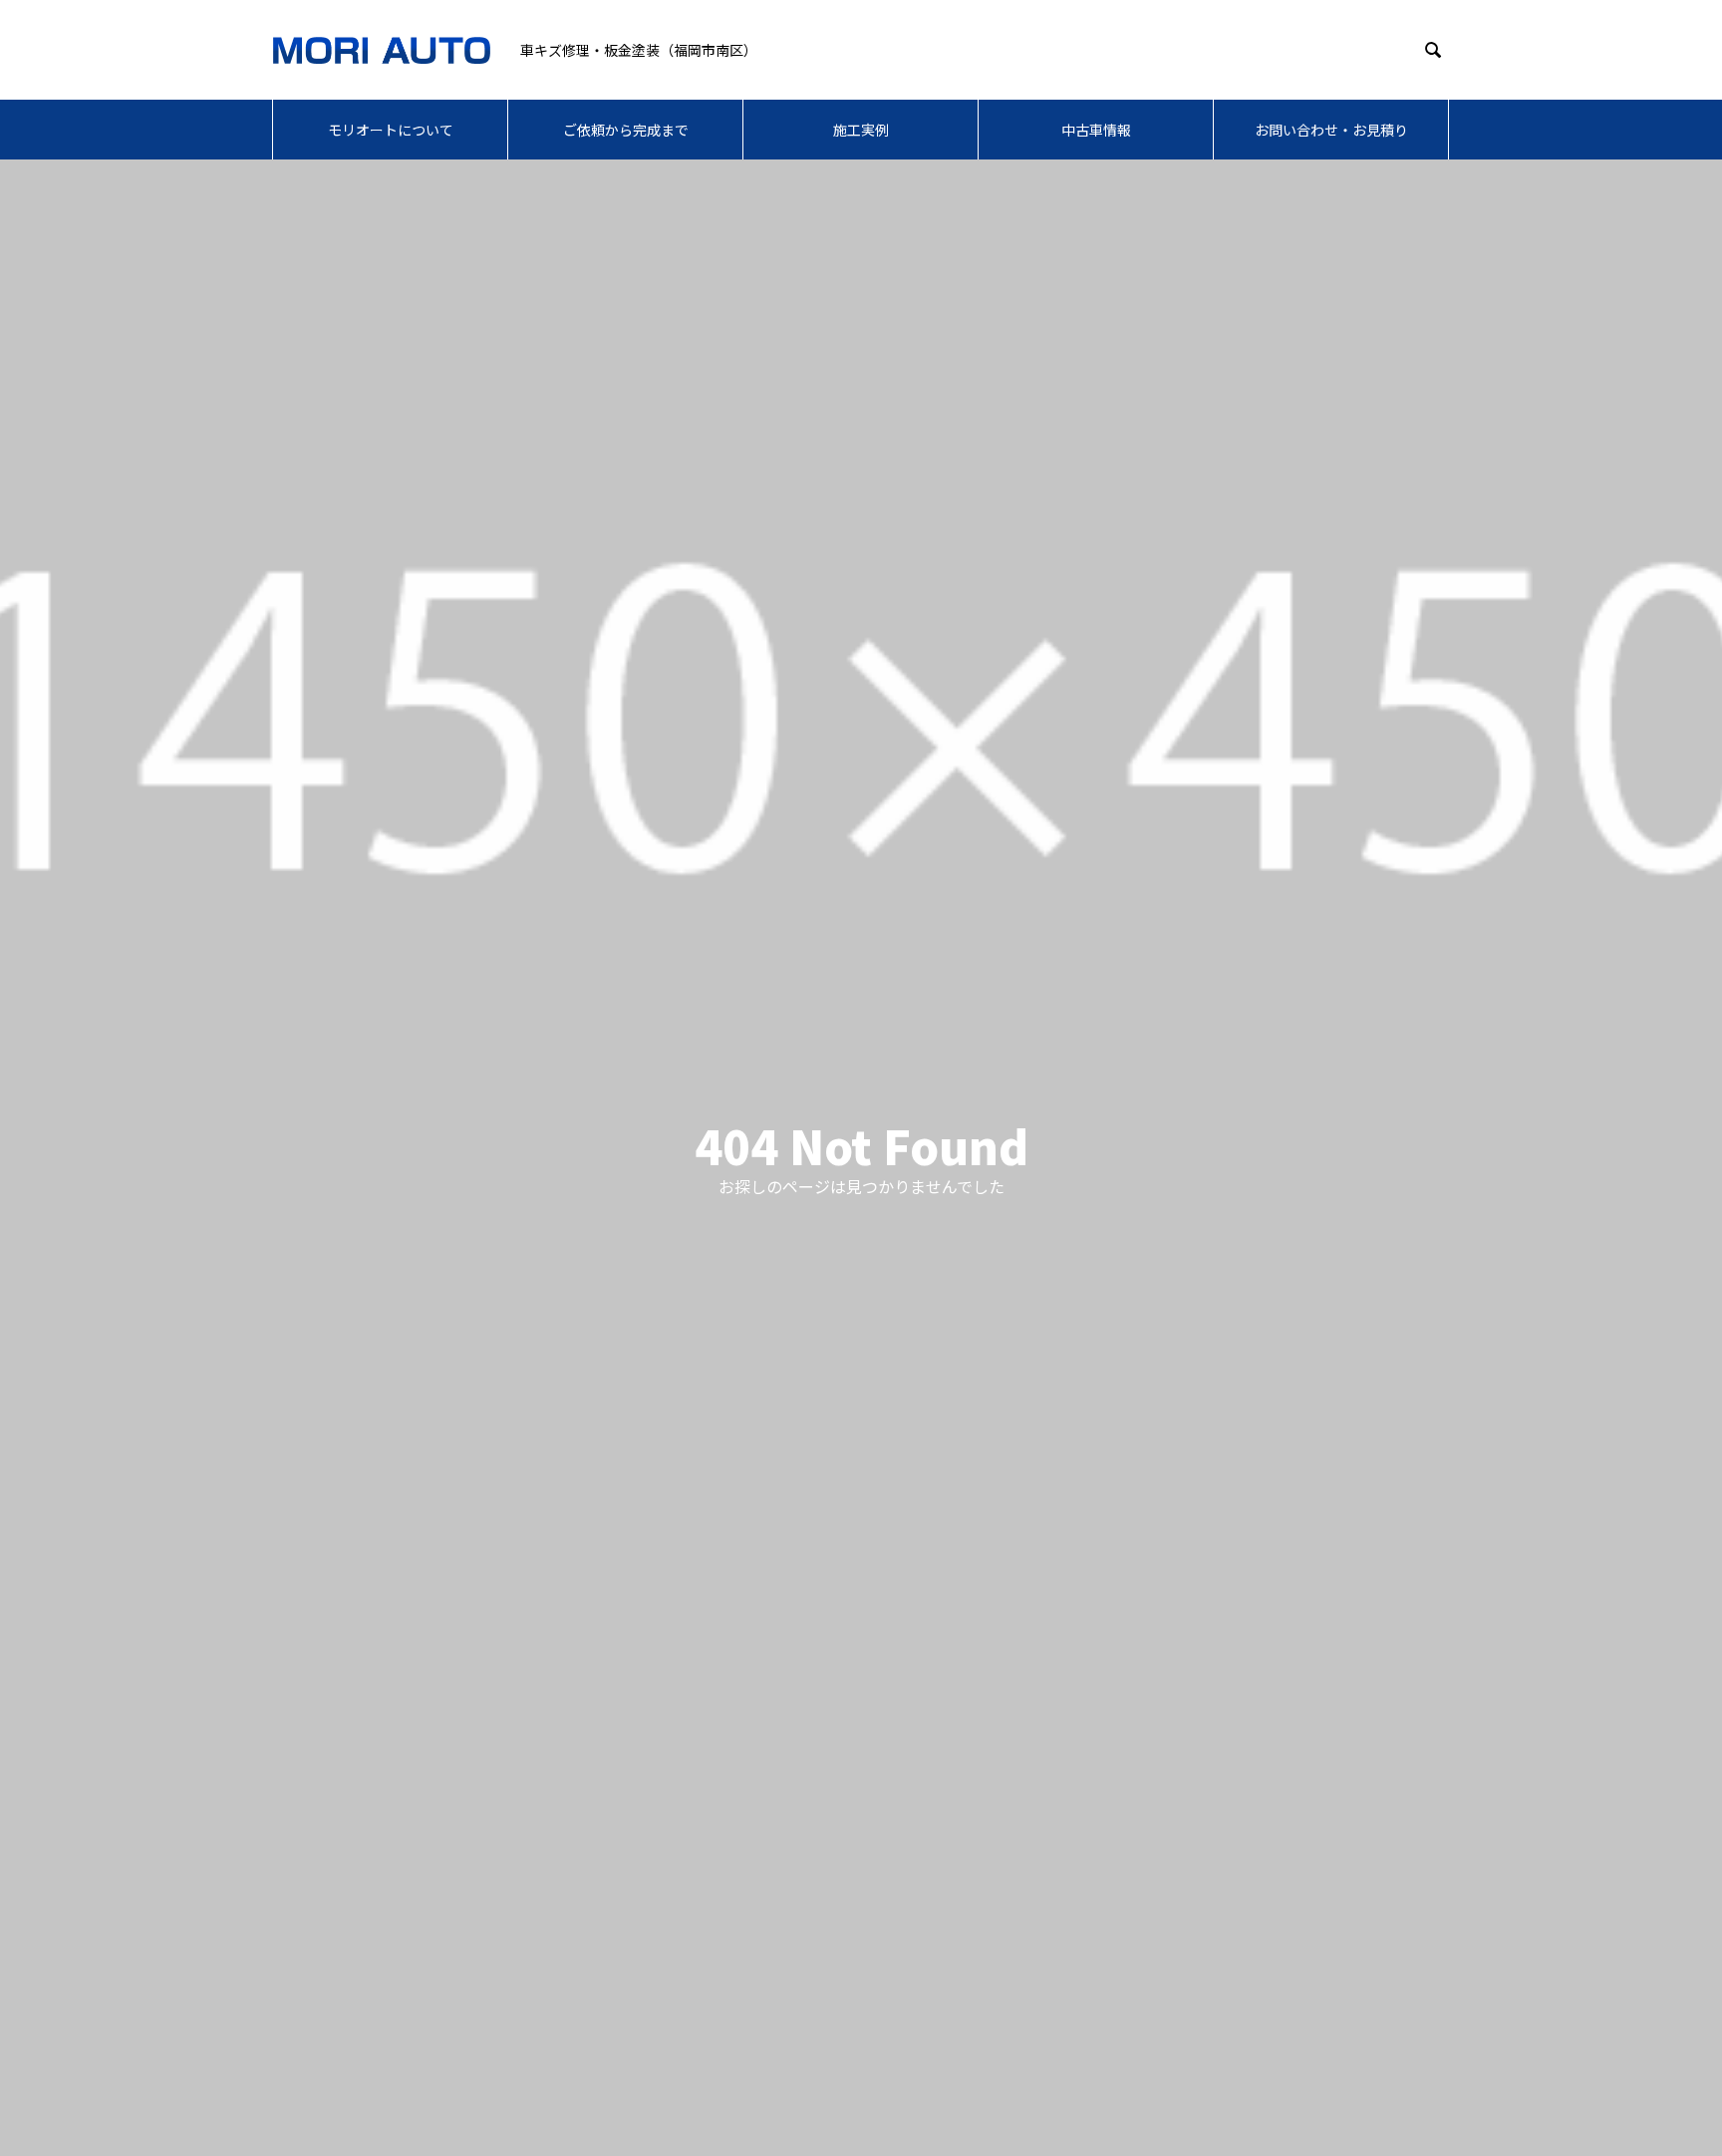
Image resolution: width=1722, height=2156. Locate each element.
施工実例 (861, 130)
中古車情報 (1096, 130)
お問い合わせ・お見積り (1331, 130)
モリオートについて (391, 130)
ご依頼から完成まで (626, 130)
